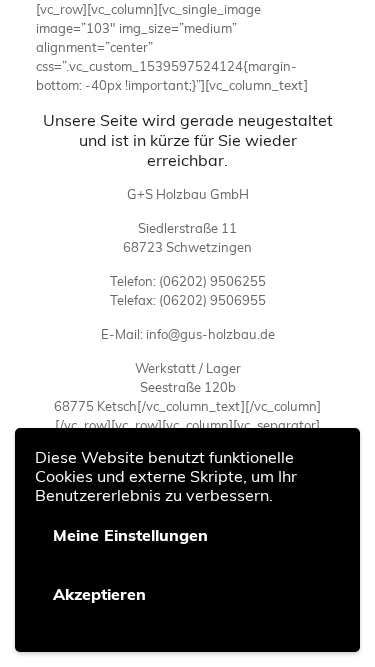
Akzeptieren (99, 594)
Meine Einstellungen (130, 535)
